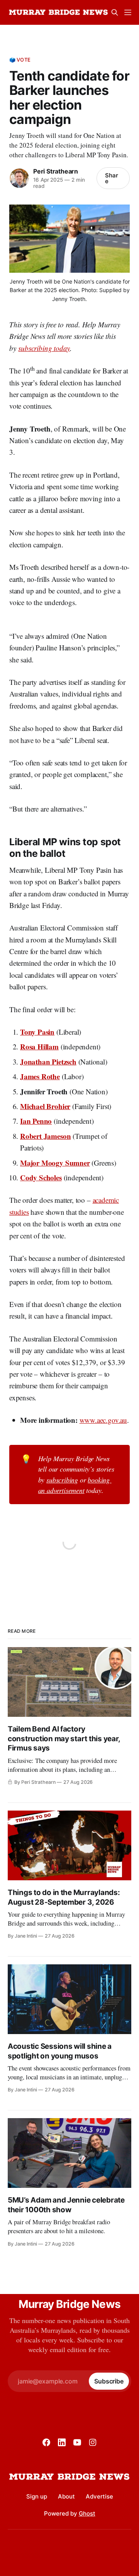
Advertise (99, 2496)
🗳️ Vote (20, 60)
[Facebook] (46, 2442)
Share (112, 178)
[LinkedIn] (62, 2442)
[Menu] (128, 12)
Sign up (37, 2496)
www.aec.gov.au (103, 1420)
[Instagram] (93, 2442)
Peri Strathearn (56, 171)
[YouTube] (77, 2442)
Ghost (87, 2513)
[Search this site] (115, 12)
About (66, 2496)
